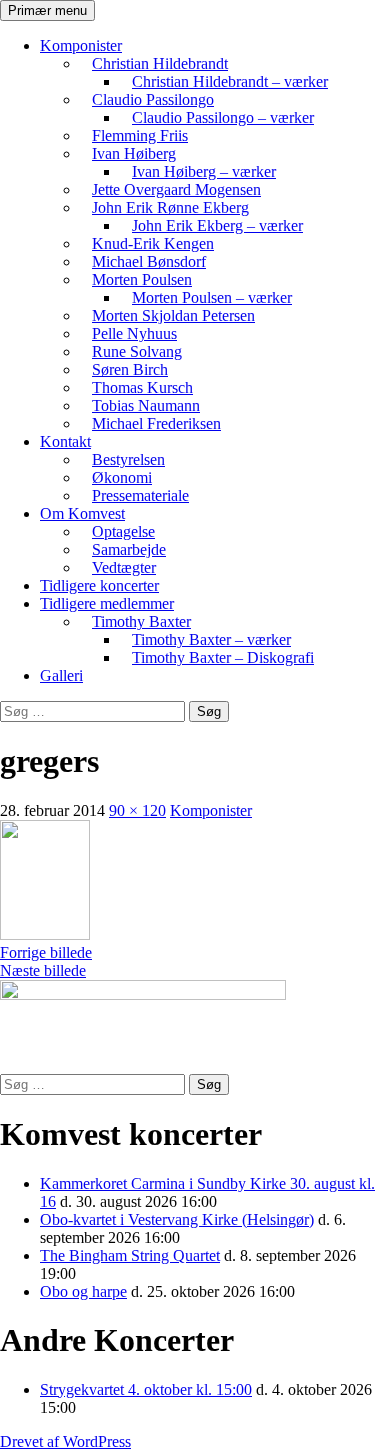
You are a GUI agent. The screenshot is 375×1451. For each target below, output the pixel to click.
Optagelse (123, 531)
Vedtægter (124, 567)
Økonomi (122, 477)
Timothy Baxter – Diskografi (223, 657)
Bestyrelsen (128, 459)
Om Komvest (82, 513)
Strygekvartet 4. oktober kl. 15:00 (146, 1389)
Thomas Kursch (142, 387)
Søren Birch (130, 369)
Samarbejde (129, 549)
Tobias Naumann (146, 405)
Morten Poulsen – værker (212, 297)
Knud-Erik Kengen (153, 243)
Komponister (81, 45)
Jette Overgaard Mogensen (176, 189)
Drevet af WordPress (65, 1441)
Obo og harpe (83, 1291)
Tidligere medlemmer (107, 603)
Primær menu (47, 10)
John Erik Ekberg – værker (217, 225)
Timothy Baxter (141, 621)
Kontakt (65, 441)
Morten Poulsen (142, 279)
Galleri (61, 675)
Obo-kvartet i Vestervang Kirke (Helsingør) (177, 1219)
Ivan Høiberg (134, 153)
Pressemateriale (140, 495)
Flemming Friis (140, 135)
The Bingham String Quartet (130, 1255)
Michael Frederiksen (156, 423)
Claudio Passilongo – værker (223, 117)
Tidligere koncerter (99, 585)
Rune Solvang (137, 351)
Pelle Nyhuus (134, 333)
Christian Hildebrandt (160, 63)
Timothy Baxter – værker (211, 639)
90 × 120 (137, 810)
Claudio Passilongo (153, 99)
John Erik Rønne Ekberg (170, 207)
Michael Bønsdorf (149, 261)
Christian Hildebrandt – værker (230, 81)
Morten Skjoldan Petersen (173, 315)
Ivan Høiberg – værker (204, 171)
